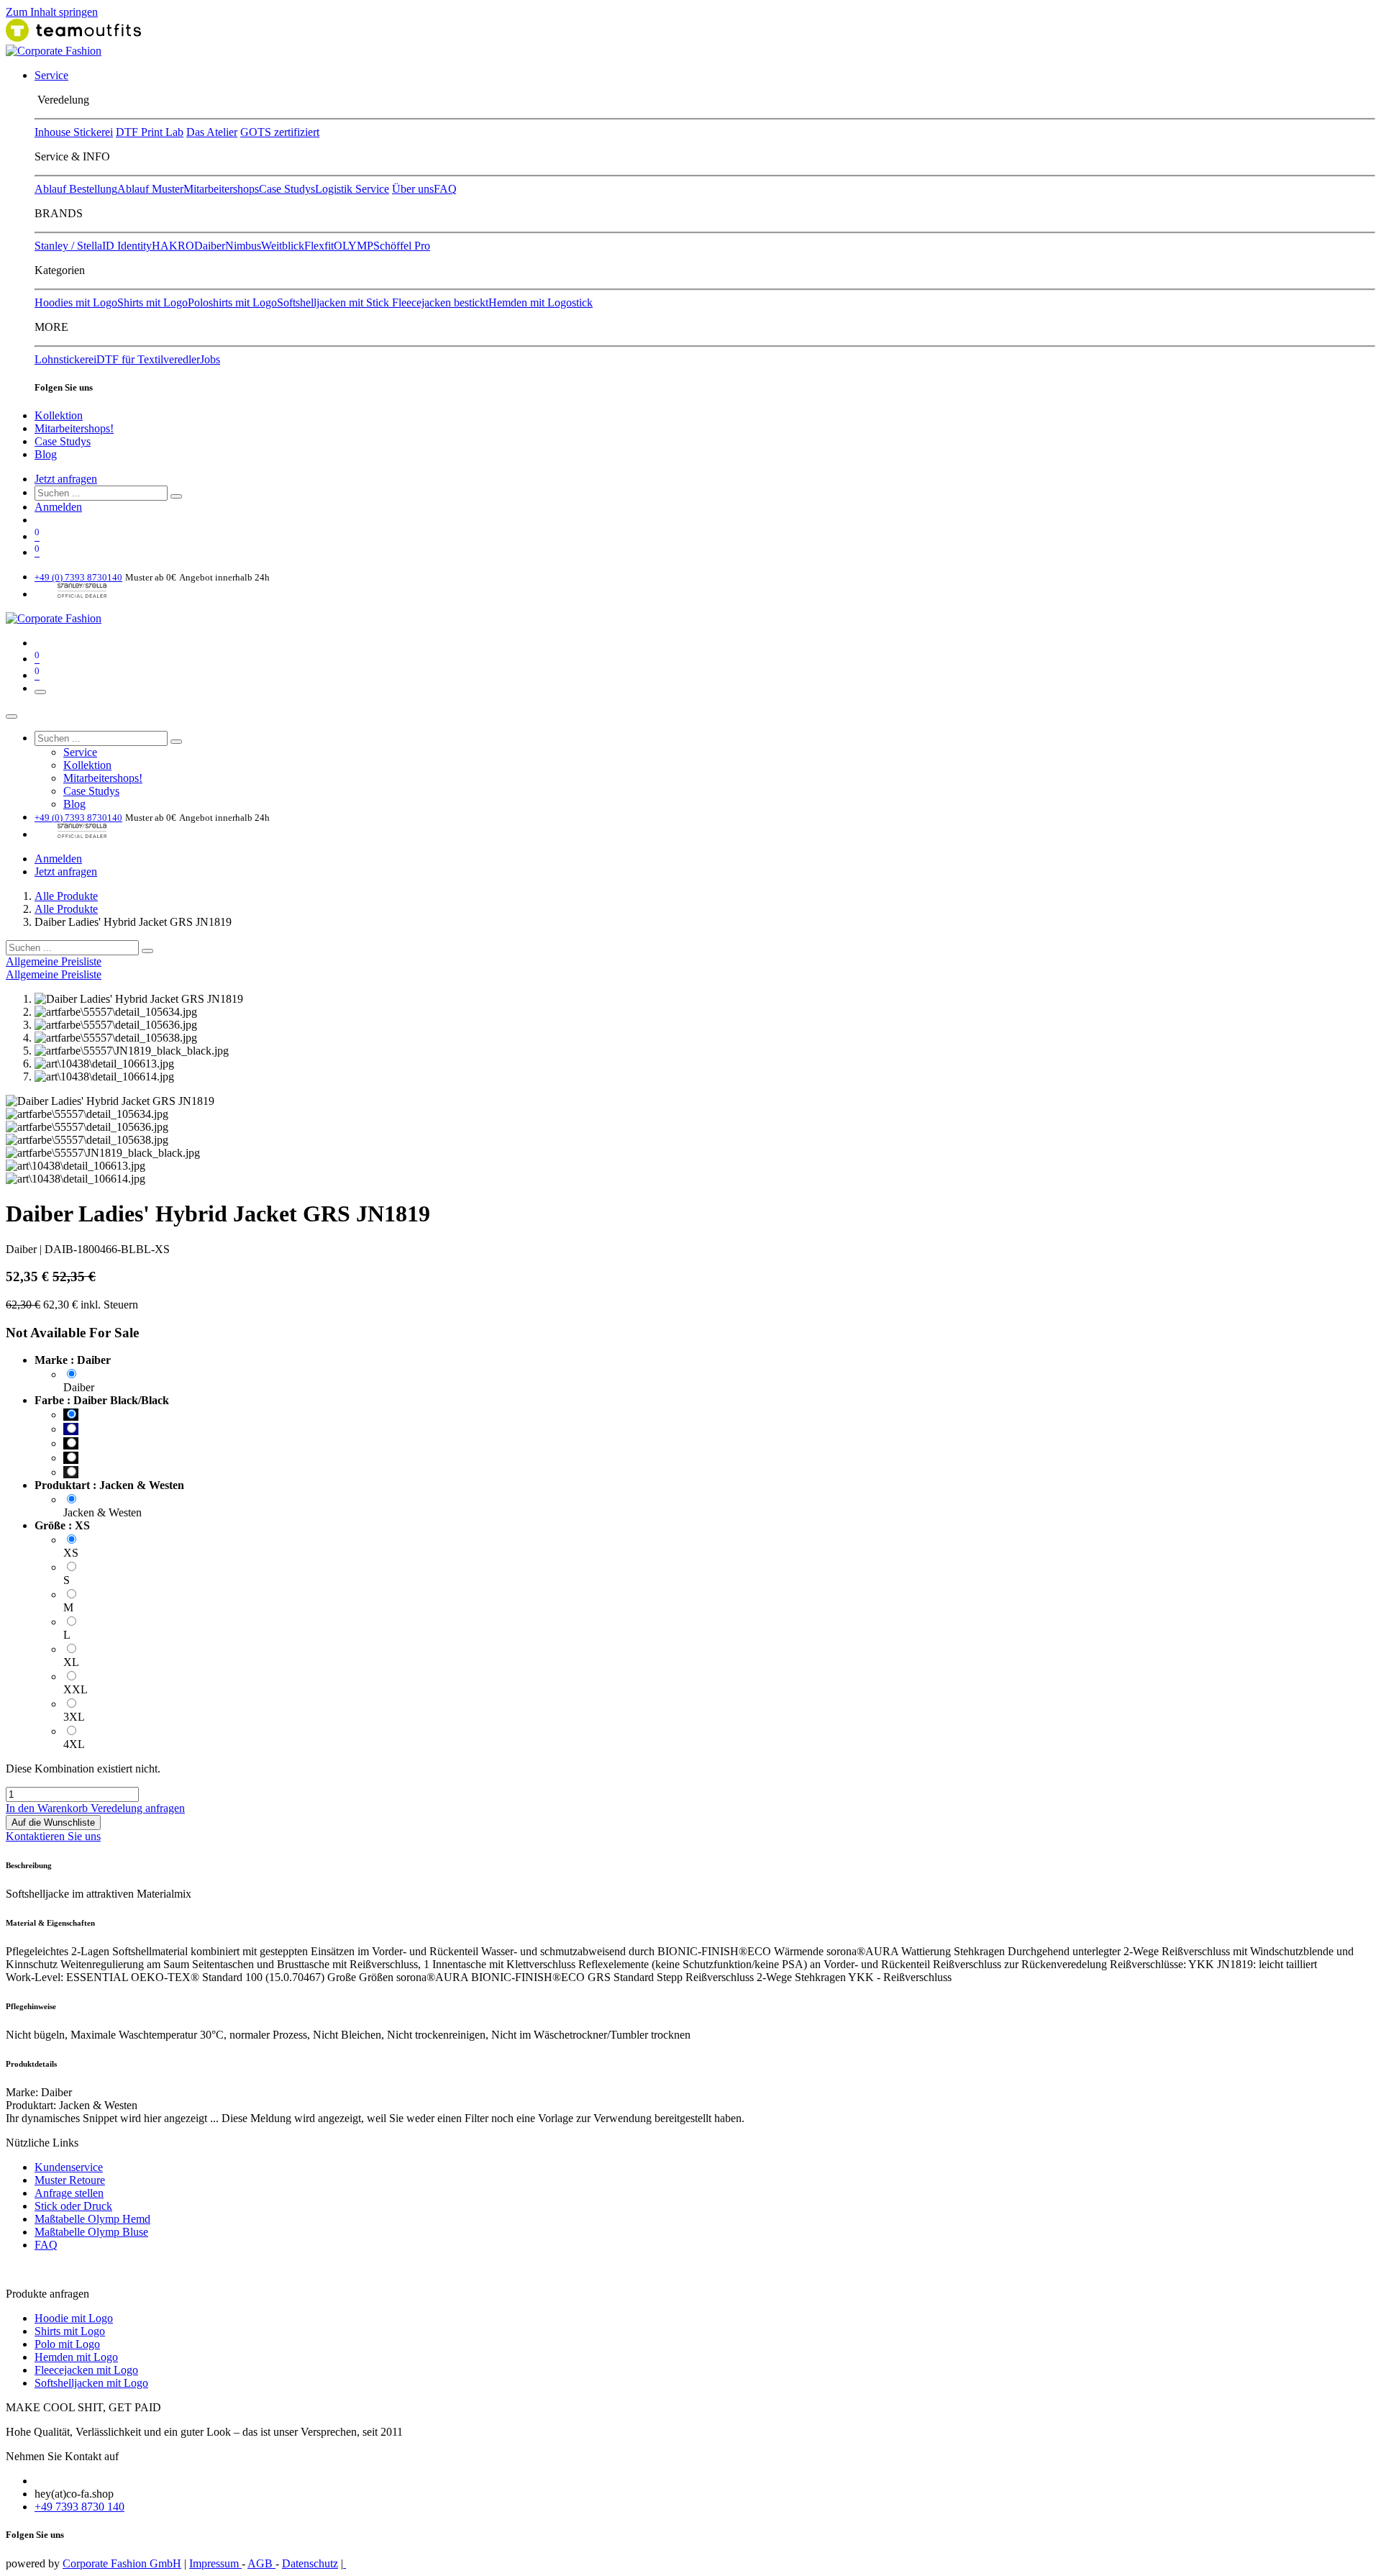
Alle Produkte (66, 896)
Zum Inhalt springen (52, 12)
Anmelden (58, 507)
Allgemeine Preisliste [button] (54, 961)
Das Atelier (212, 132)
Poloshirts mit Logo (232, 302)
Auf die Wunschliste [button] (53, 1822)
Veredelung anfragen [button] (138, 1808)
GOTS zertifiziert (280, 132)
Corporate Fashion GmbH (122, 2563)
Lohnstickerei (65, 359)
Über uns (413, 189)
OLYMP (354, 246)
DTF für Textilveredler (148, 359)
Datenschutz (310, 2563)
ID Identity (127, 246)
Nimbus (243, 246)
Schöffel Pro (402, 246)
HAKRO (173, 246)
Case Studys (287, 189)
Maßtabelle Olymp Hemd (92, 2219)
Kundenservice (69, 2167)
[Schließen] (12, 716)
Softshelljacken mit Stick (334, 302)
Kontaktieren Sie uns (53, 1836)
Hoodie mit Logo (74, 2318)
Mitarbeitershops (221, 189)
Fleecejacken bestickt (440, 302)
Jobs (210, 359)
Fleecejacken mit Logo (86, 2370)
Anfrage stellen (69, 2193)
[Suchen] (176, 496)
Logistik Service (352, 189)
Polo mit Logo (67, 2344)
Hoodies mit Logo (76, 302)
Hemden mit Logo (76, 2357)
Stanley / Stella (68, 246)
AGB (261, 2563)
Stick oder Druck (73, 2206)
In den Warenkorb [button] (48, 1808)
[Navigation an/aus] (40, 692)
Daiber (210, 246)
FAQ (445, 189)
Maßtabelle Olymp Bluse (91, 2232)
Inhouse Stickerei (74, 132)
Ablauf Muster (150, 189)
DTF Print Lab (150, 132)
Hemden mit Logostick (541, 302)
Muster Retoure (70, 2180)
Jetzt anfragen (66, 479)
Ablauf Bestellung (76, 189)
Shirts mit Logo (152, 302)
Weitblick (283, 246)
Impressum (215, 2563)
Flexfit (319, 246)
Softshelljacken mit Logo (91, 2383)
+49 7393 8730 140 (79, 2507)
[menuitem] (51, 75)
